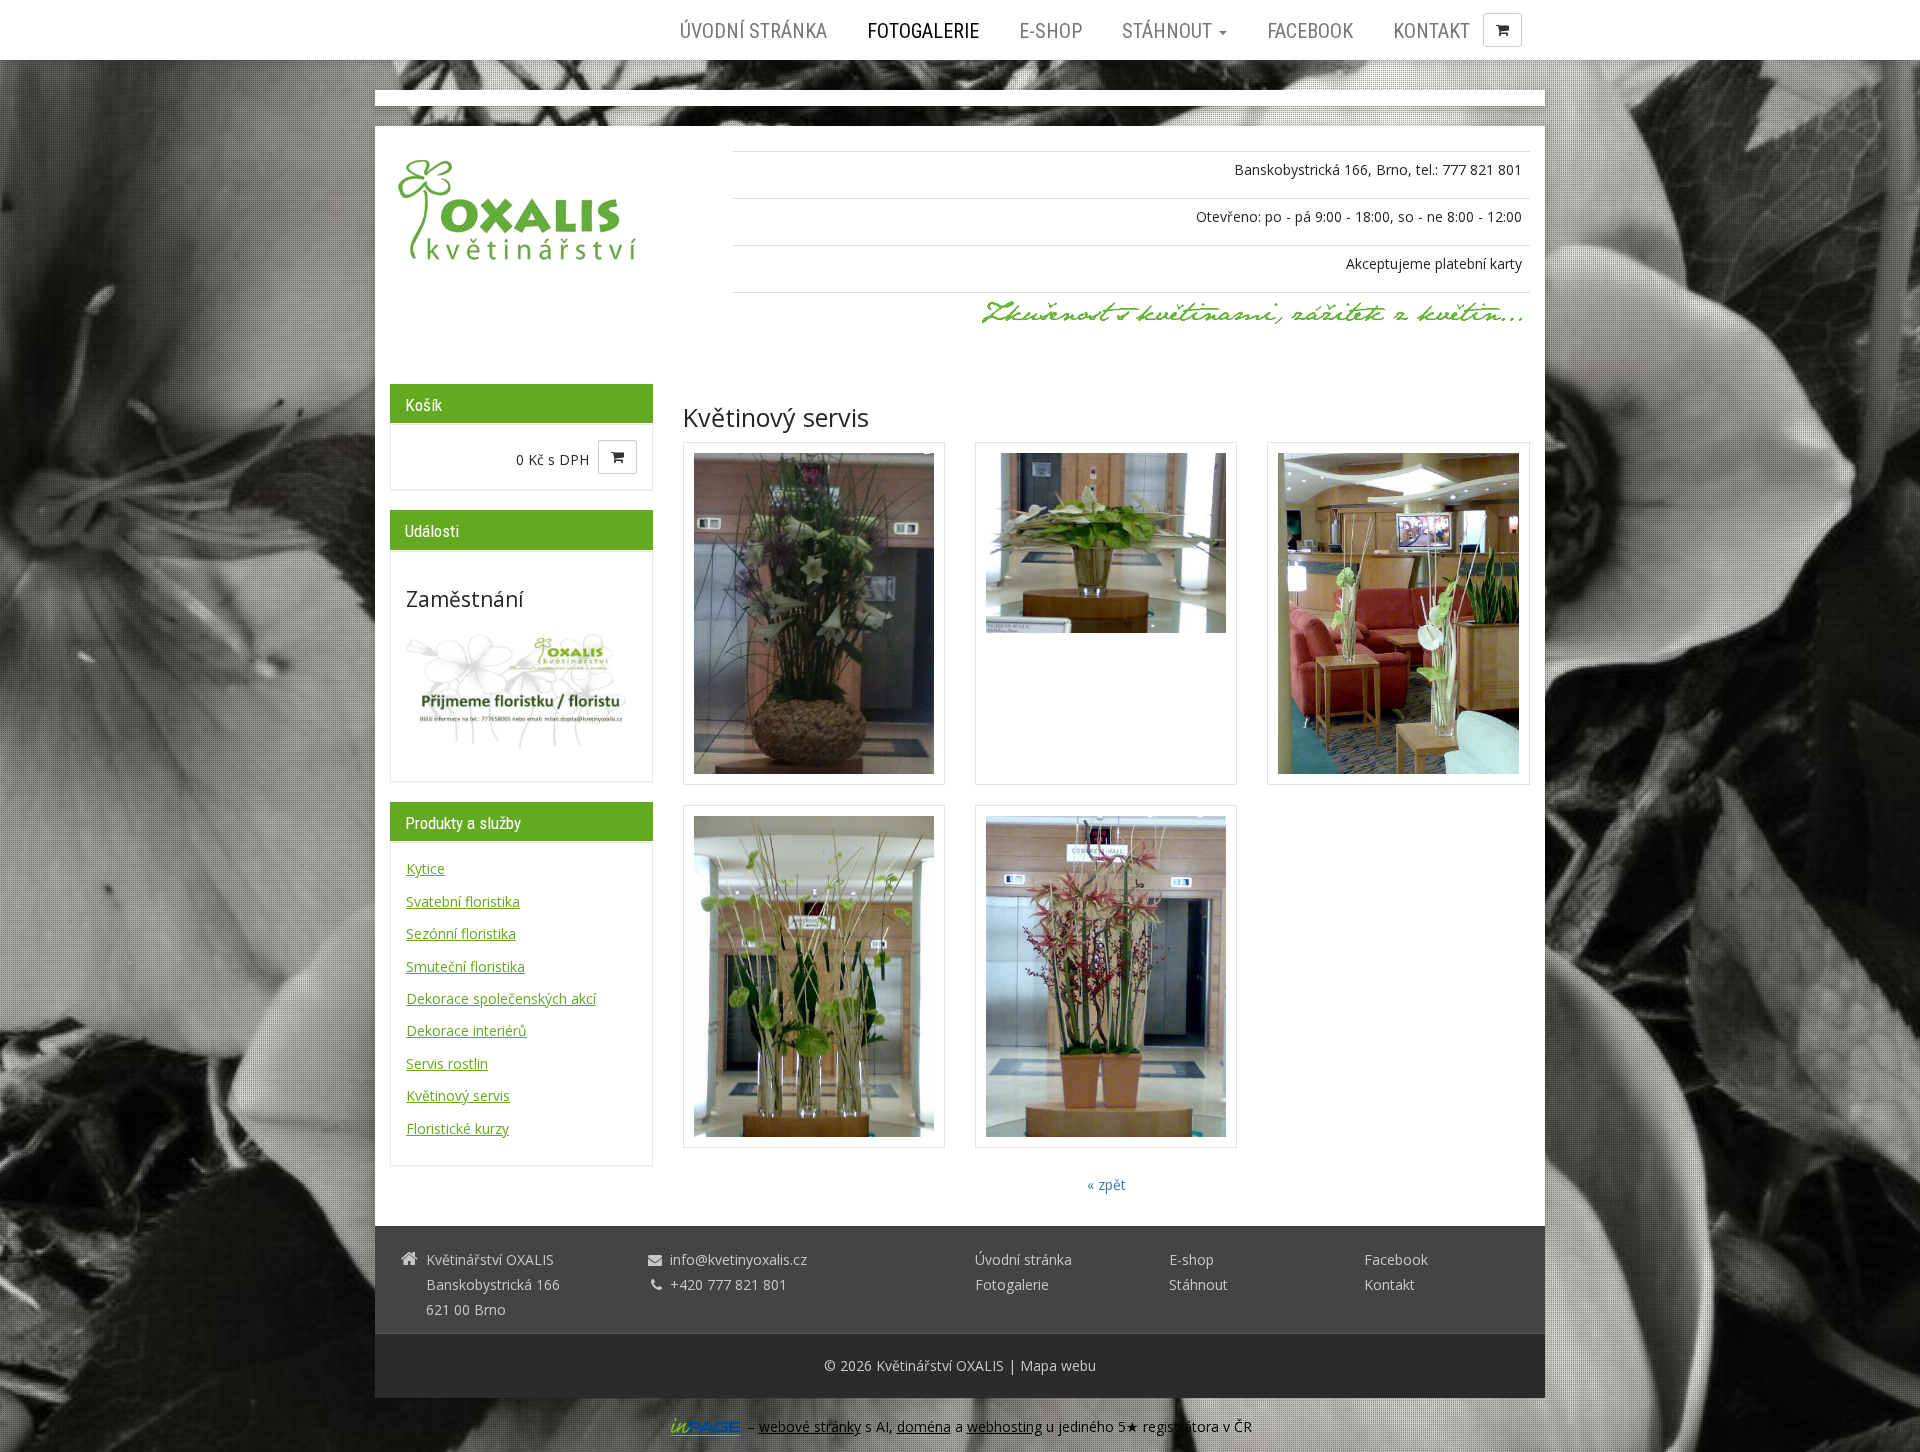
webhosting (1004, 1426)
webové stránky (810, 1426)
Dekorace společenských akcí (501, 998)
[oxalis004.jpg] (1106, 976)
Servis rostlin (447, 1063)
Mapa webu (1058, 1365)
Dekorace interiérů (466, 1030)
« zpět (1106, 1184)
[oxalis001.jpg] (1106, 613)
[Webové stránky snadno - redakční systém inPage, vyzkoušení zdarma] (706, 1427)
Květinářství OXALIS (940, 1365)
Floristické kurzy (457, 1128)
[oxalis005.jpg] (814, 613)
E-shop (1050, 31)
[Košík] (1502, 30)
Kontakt (1431, 31)
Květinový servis (458, 1095)
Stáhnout (1169, 31)
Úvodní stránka (753, 31)
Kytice (425, 868)
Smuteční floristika (465, 966)
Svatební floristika (463, 901)
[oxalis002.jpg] (1398, 613)
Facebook (1310, 31)
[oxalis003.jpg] (814, 976)
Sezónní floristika (461, 933)
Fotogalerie (923, 31)
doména (924, 1426)
